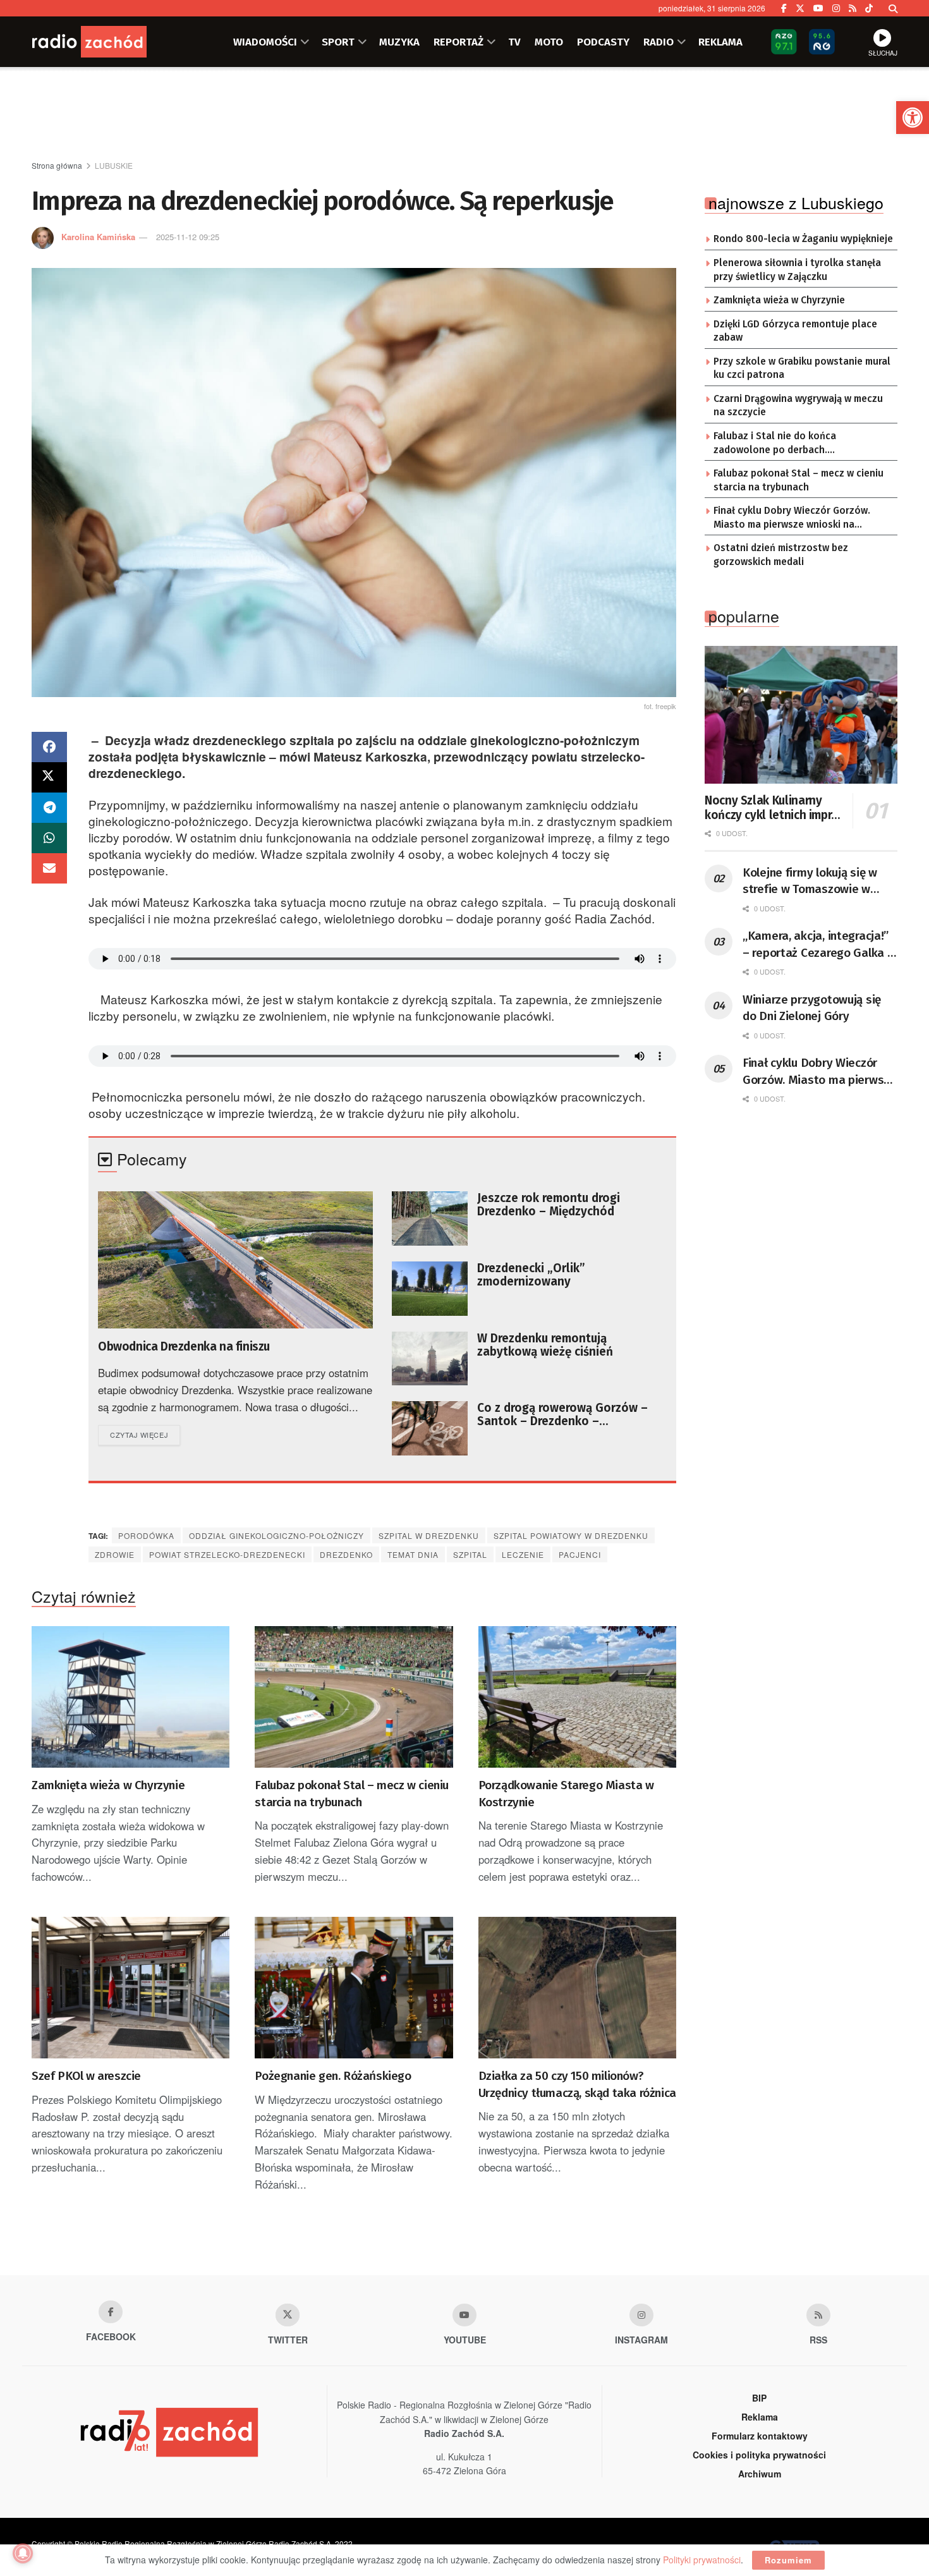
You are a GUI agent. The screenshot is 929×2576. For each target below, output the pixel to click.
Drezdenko (346, 1554)
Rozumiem (788, 2560)
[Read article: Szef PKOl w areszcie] (131, 1988)
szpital (470, 1554)
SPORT (338, 42)
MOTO (549, 42)
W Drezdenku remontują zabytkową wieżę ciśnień (545, 1345)
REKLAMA (720, 42)
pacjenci (580, 1554)
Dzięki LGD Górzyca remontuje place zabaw (795, 331)
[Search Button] (893, 8)
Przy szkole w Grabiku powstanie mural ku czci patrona (802, 368)
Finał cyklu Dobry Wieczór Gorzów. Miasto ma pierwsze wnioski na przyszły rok (792, 518)
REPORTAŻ (458, 42)
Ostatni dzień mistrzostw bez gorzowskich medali (781, 555)
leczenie (523, 1554)
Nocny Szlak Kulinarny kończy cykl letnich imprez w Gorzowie (774, 808)
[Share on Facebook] (49, 747)
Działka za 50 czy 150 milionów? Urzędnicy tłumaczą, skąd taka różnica (577, 2084)
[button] (913, 118)
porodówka (146, 1535)
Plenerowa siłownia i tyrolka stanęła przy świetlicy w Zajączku (797, 270)
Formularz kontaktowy (760, 2436)
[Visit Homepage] (107, 42)
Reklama (760, 2417)
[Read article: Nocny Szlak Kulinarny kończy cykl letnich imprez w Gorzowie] (801, 715)
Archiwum (760, 2474)
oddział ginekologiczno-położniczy (276, 1535)
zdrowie (115, 1554)
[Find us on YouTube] (818, 8)
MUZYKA (399, 42)
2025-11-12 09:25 (188, 237)
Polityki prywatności (702, 2560)
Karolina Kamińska (98, 237)
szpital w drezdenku (429, 1535)
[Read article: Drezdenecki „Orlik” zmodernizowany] (430, 1289)
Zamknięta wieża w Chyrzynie (108, 1785)
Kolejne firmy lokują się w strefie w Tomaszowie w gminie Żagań (810, 882)
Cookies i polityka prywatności (759, 2455)
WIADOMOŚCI (265, 42)
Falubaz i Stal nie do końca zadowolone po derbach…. (775, 443)
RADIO (659, 42)
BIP (759, 2398)
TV (514, 42)
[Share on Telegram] (49, 808)
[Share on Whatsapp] (49, 838)
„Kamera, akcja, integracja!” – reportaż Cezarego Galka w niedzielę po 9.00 (819, 945)
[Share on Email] (49, 868)
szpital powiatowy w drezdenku (571, 1535)
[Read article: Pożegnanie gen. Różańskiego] (354, 1988)
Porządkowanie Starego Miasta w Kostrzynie (566, 1794)
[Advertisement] (464, 114)
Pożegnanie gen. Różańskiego (333, 2076)
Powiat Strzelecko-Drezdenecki (227, 1554)
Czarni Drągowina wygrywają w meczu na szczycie (798, 406)
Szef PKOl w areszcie (86, 2076)
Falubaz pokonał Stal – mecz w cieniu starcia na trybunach (352, 1794)
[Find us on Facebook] (784, 8)
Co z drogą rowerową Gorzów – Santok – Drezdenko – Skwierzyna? (562, 1414)
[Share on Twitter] (49, 777)
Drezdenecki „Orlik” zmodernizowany (531, 1275)
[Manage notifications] (23, 2553)
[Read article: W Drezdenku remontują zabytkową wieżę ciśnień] (430, 1359)
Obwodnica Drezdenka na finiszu (184, 1346)
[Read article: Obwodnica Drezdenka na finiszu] (235, 1260)
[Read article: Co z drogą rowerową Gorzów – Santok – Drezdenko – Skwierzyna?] (430, 1428)
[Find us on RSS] (853, 8)
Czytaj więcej (145, 1434)
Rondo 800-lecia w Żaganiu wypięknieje (803, 239)
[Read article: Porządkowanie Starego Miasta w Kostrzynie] (577, 1697)
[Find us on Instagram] (836, 8)
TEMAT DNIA (413, 1554)
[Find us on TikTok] (869, 8)
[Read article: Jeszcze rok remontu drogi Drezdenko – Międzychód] (430, 1218)
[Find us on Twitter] (800, 8)
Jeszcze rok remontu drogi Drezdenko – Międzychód (549, 1205)
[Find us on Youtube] (464, 2315)
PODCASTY (603, 42)
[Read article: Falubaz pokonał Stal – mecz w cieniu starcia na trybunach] (354, 1697)
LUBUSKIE (114, 165)
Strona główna (57, 165)
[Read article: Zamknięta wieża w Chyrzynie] (131, 1697)
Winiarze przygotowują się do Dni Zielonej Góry (812, 1008)
